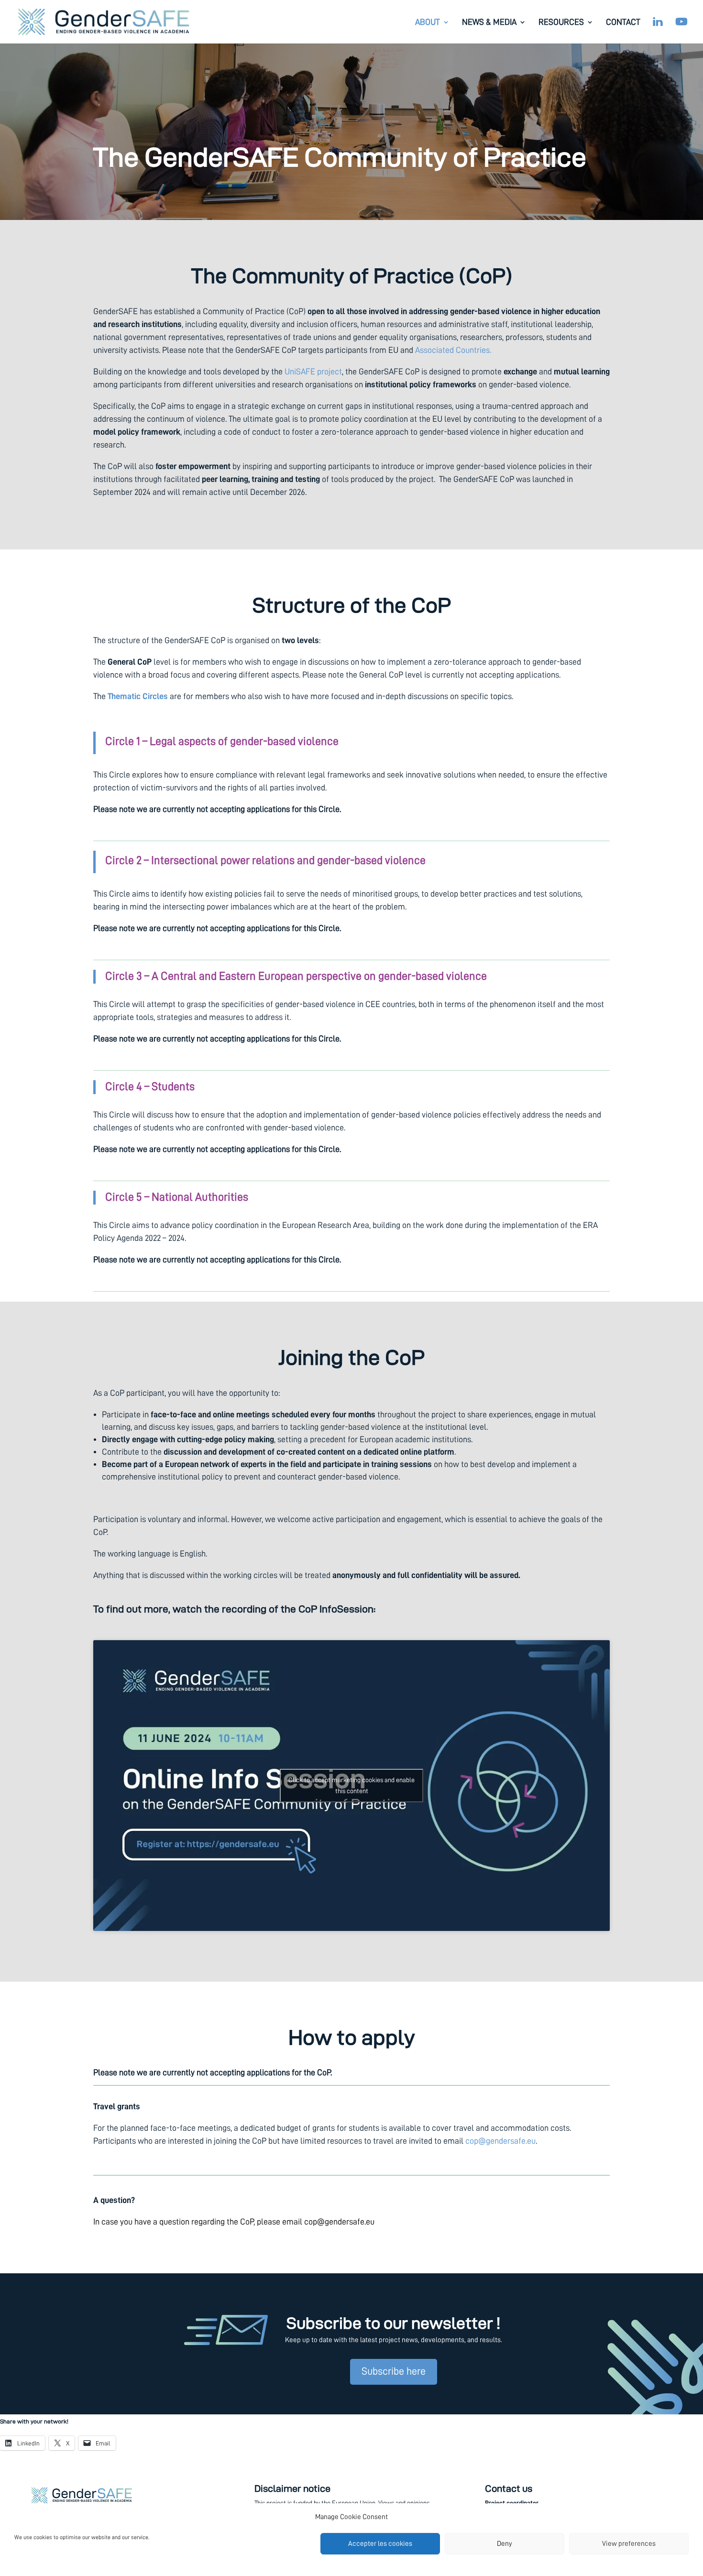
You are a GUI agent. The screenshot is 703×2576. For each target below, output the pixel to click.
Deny (505, 2544)
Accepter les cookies (380, 2544)
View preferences (629, 2544)
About (428, 22)
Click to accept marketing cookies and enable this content (351, 1785)
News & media (489, 22)
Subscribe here (394, 2371)
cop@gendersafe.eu (500, 2141)
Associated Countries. (453, 350)
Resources (561, 22)
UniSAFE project (313, 372)
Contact (623, 22)
